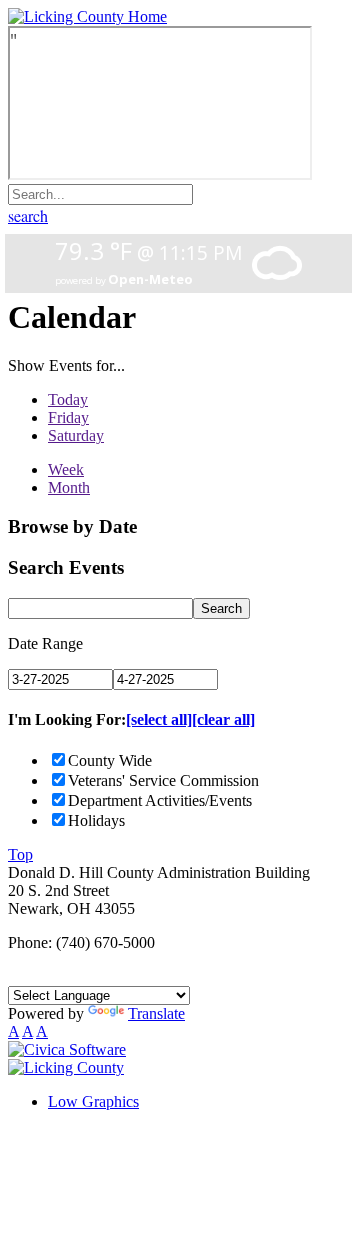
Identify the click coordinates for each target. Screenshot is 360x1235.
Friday (68, 417)
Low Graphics (93, 1101)
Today (68, 399)
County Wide (110, 760)
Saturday (76, 435)
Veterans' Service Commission (163, 780)
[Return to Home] (87, 16)
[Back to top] (66, 1067)
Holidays (96, 820)
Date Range (45, 643)
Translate (156, 1013)
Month (69, 487)
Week (66, 469)
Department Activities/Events (160, 800)
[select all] (159, 719)
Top (20, 854)
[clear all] (223, 719)
